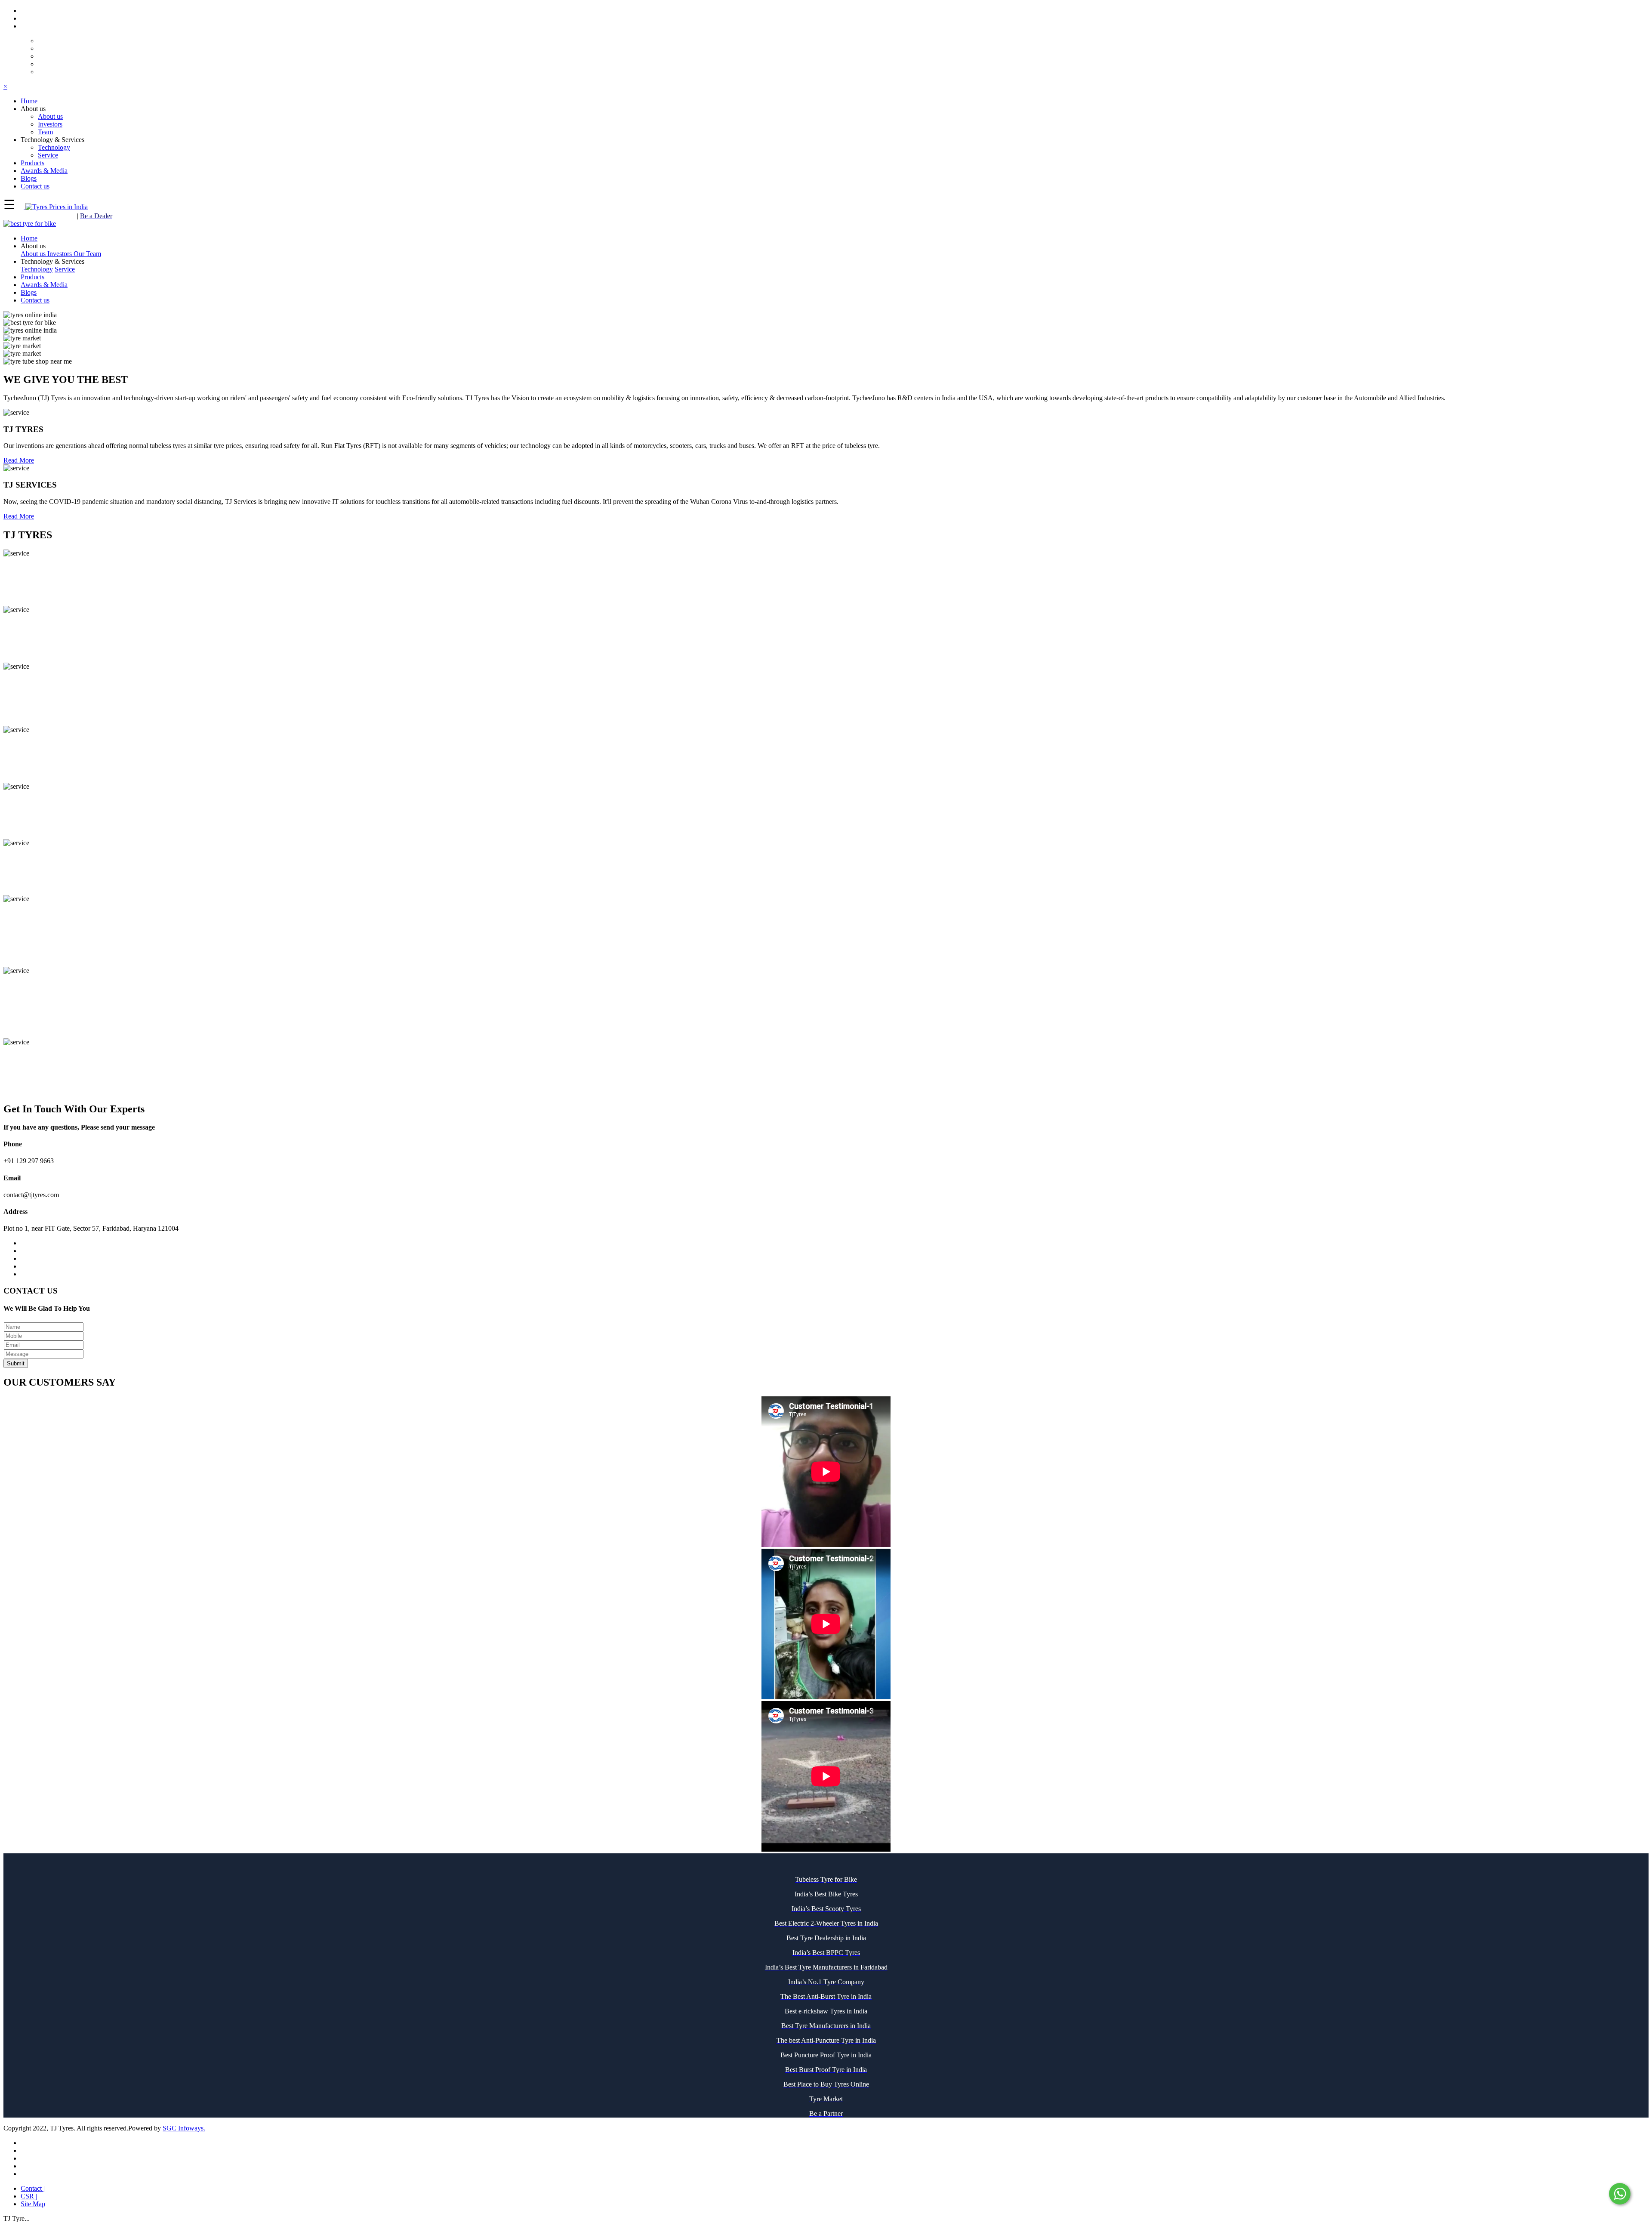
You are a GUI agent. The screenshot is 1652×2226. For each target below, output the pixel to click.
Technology (54, 147)
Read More (19, 460)
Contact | (33, 2188)
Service (48, 155)
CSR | (29, 2196)
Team (45, 132)
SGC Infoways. (184, 2128)
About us (50, 116)
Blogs (29, 292)
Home (29, 238)
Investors (50, 124)
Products (32, 277)
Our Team (87, 254)
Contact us (35, 300)
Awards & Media (44, 285)
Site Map (33, 2204)
